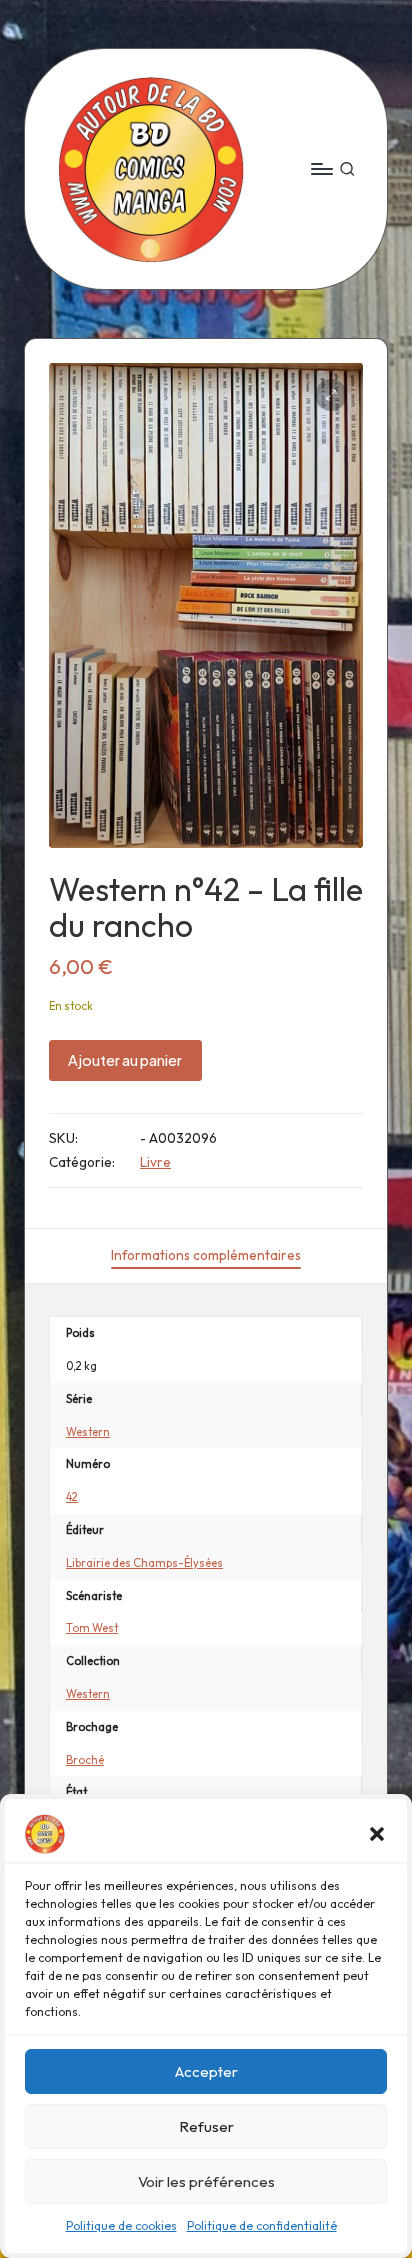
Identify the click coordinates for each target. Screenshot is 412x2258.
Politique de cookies (121, 2225)
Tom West (92, 1628)
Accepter (206, 2071)
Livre (155, 1162)
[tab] (206, 1256)
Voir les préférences (206, 2181)
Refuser (206, 2126)
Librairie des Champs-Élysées (144, 1563)
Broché (85, 1760)
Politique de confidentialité (262, 2225)
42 (72, 1497)
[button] (377, 1834)
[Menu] (321, 168)
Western (88, 1432)
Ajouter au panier (125, 1060)
